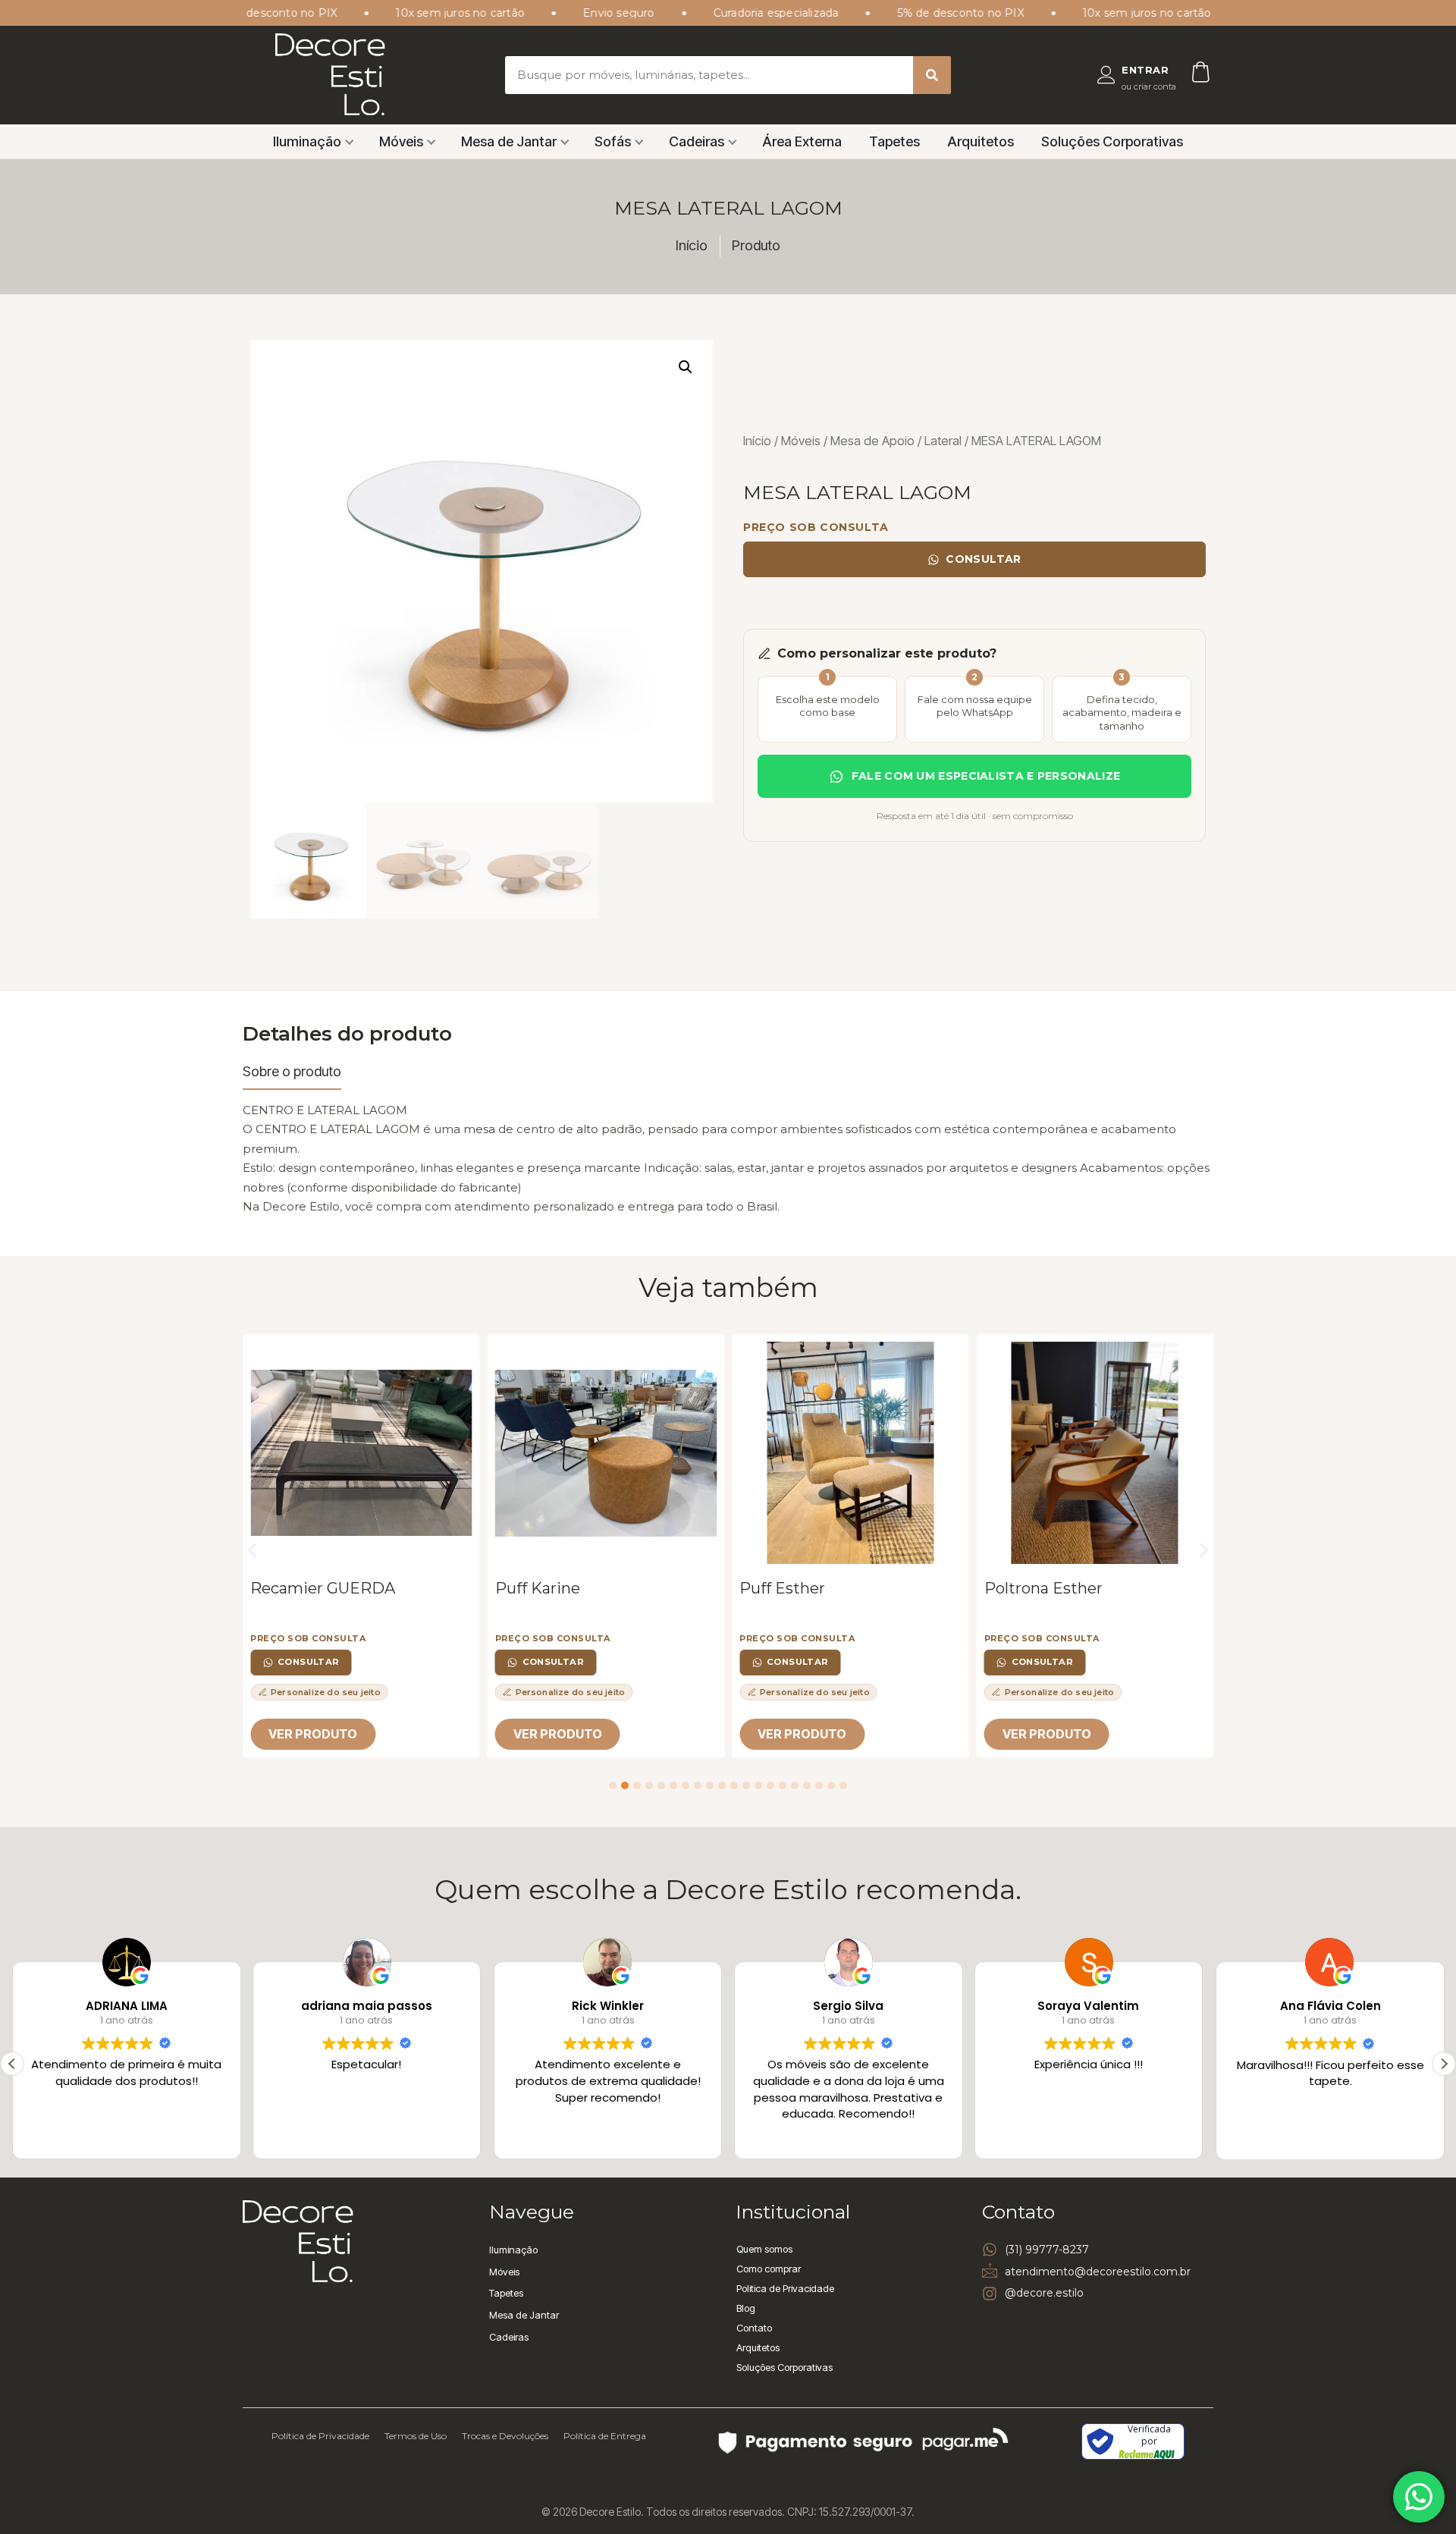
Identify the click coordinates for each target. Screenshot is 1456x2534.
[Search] (932, 75)
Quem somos (764, 2249)
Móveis (401, 141)
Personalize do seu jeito (326, 1692)
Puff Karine (538, 1588)
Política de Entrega (605, 2436)
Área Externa (802, 141)
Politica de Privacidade (785, 2288)
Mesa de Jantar (509, 141)
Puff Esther (782, 1588)
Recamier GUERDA (323, 1588)
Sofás (613, 141)
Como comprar (769, 2269)
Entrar (1145, 70)
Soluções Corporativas (1112, 141)
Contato (754, 2328)
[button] (686, 367)
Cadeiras (697, 141)
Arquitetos (981, 141)
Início (757, 441)
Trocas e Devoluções (505, 2436)
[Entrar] (1106, 75)
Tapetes (894, 141)
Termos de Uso (416, 2436)
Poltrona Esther (1043, 1588)
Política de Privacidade (320, 2436)
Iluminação (307, 141)
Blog (746, 2308)
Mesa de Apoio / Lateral (896, 441)
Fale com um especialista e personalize (986, 776)
